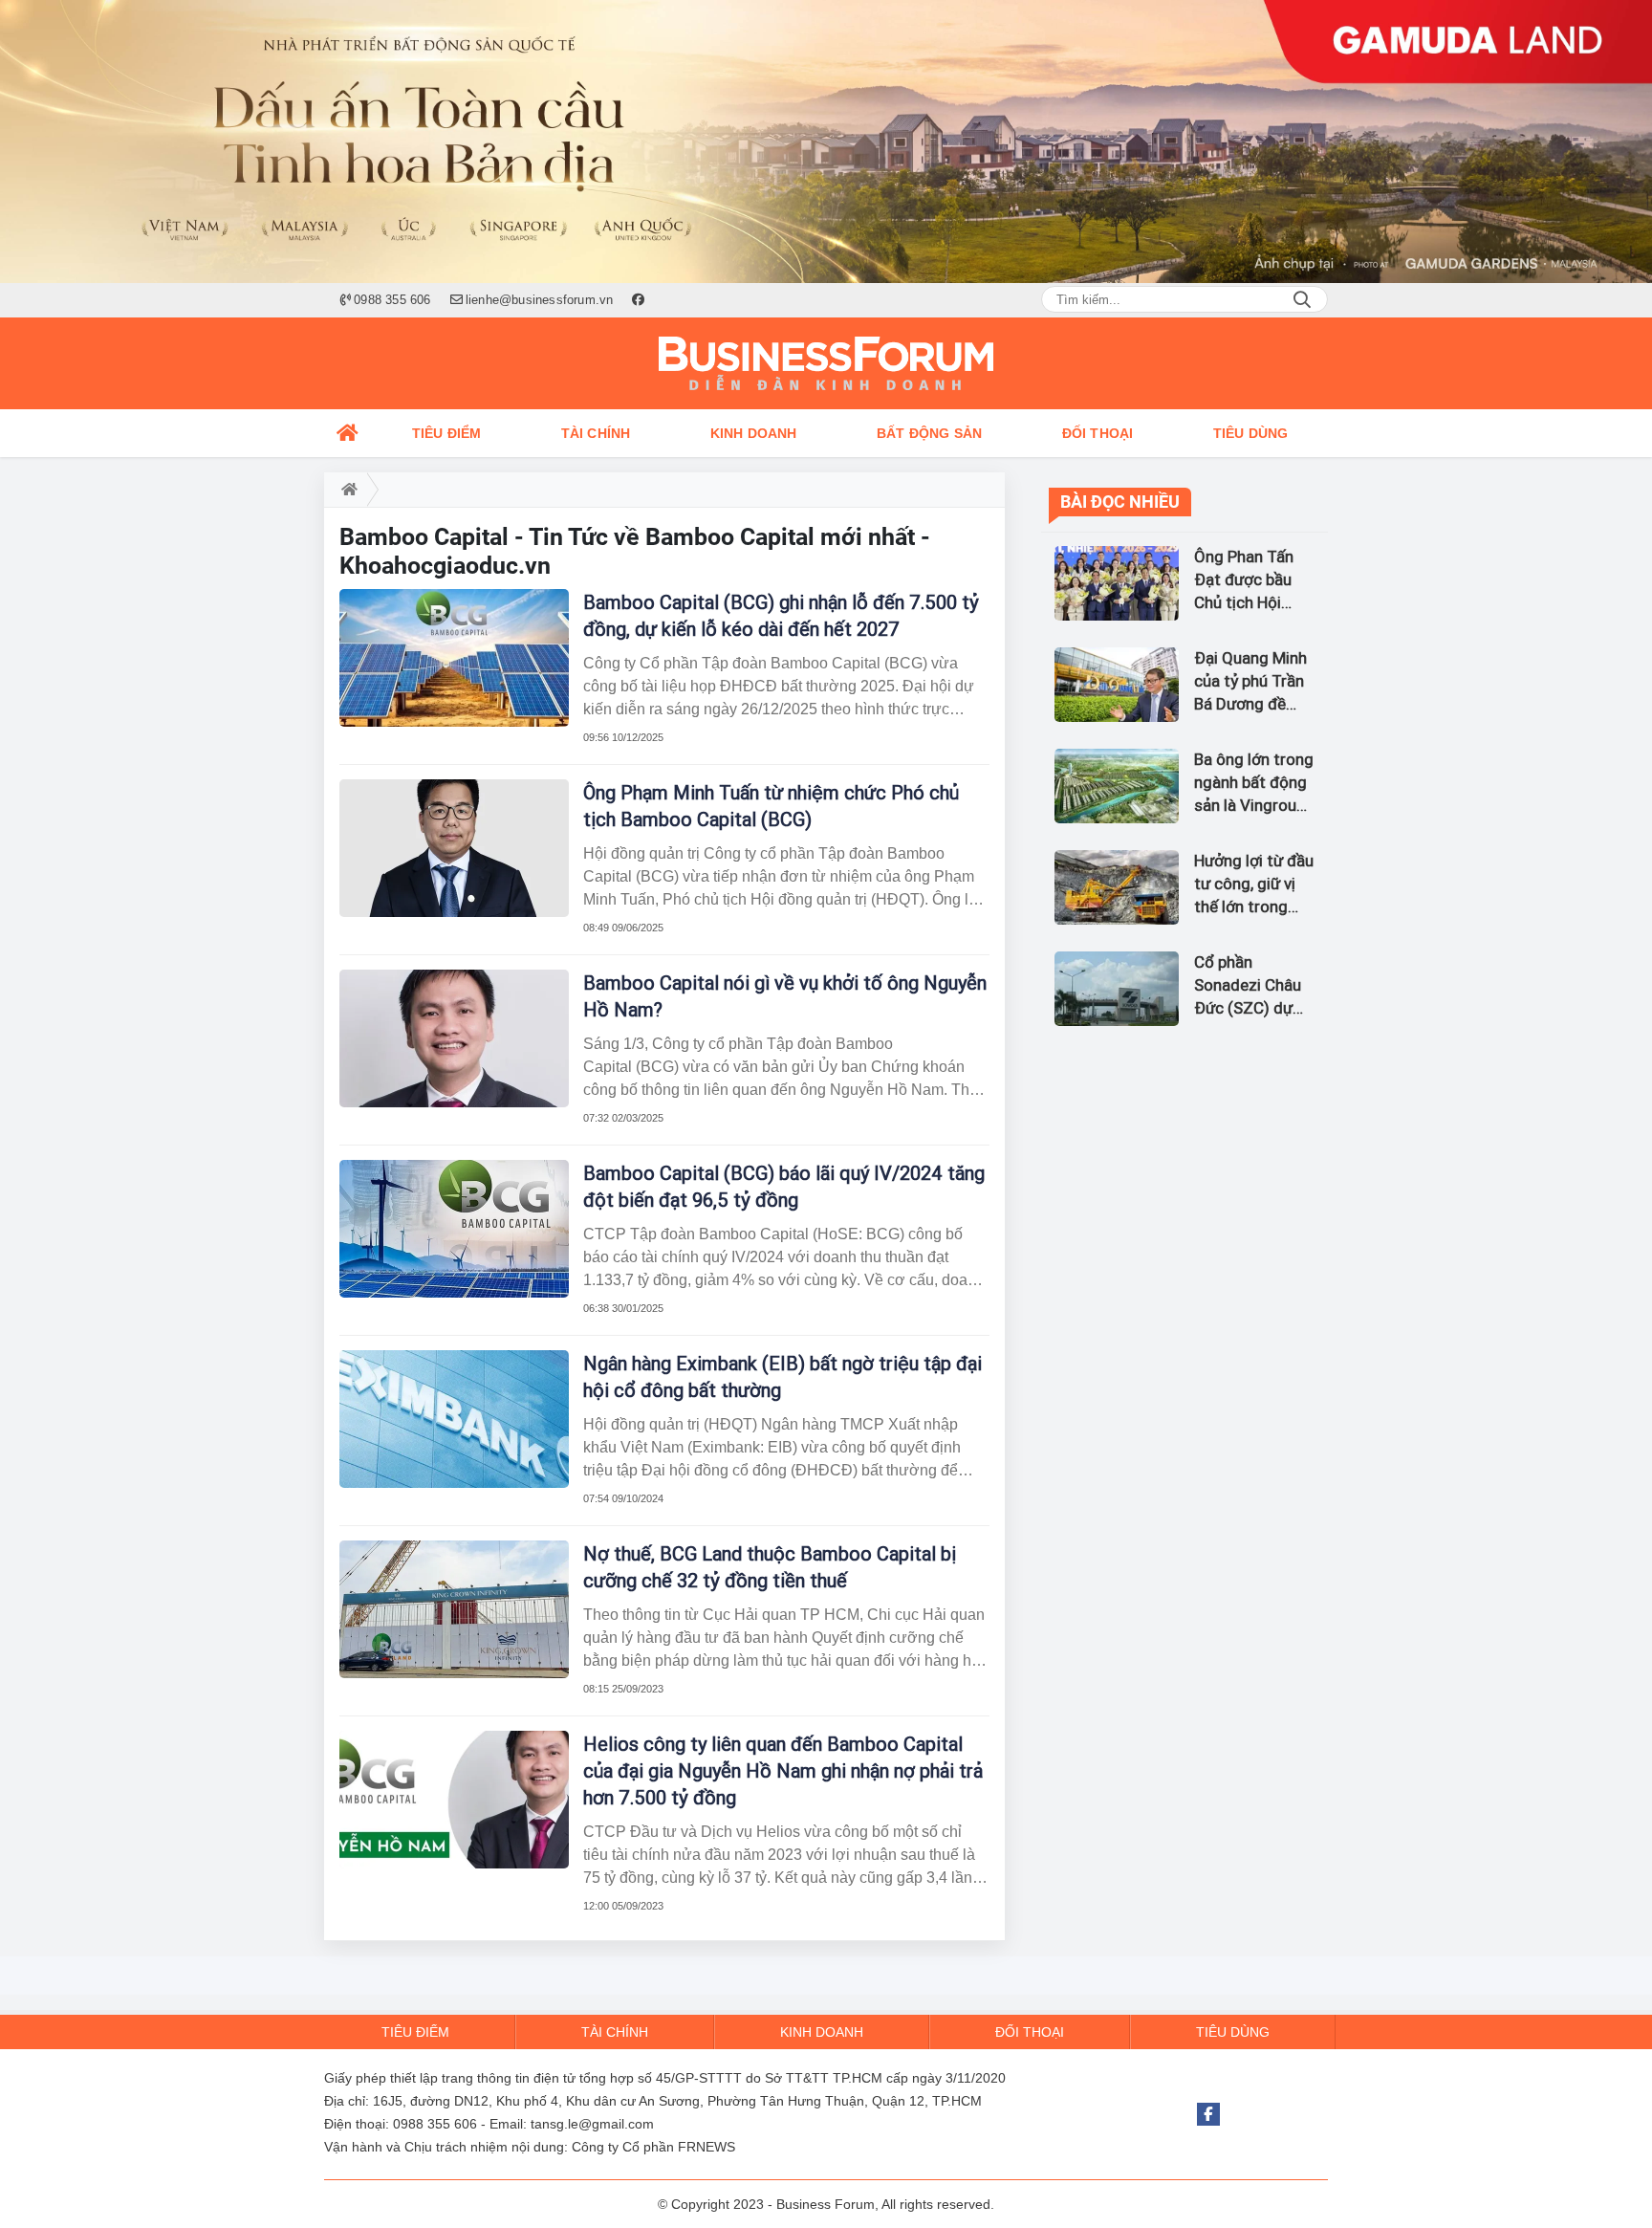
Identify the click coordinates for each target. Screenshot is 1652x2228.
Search (1302, 299)
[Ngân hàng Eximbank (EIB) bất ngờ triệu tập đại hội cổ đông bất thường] (454, 1419)
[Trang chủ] (348, 433)
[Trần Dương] (826, 142)
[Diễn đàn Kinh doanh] (826, 363)
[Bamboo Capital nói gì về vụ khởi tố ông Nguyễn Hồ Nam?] (454, 1038)
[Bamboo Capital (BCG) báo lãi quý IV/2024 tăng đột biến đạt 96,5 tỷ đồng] (454, 1229)
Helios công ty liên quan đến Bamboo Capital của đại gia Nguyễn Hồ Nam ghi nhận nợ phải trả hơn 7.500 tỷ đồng (783, 1771)
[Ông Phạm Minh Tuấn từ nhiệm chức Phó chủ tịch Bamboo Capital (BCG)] (454, 848)
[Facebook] (1208, 2114)
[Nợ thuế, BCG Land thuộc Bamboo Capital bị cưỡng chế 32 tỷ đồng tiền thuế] (454, 1609)
